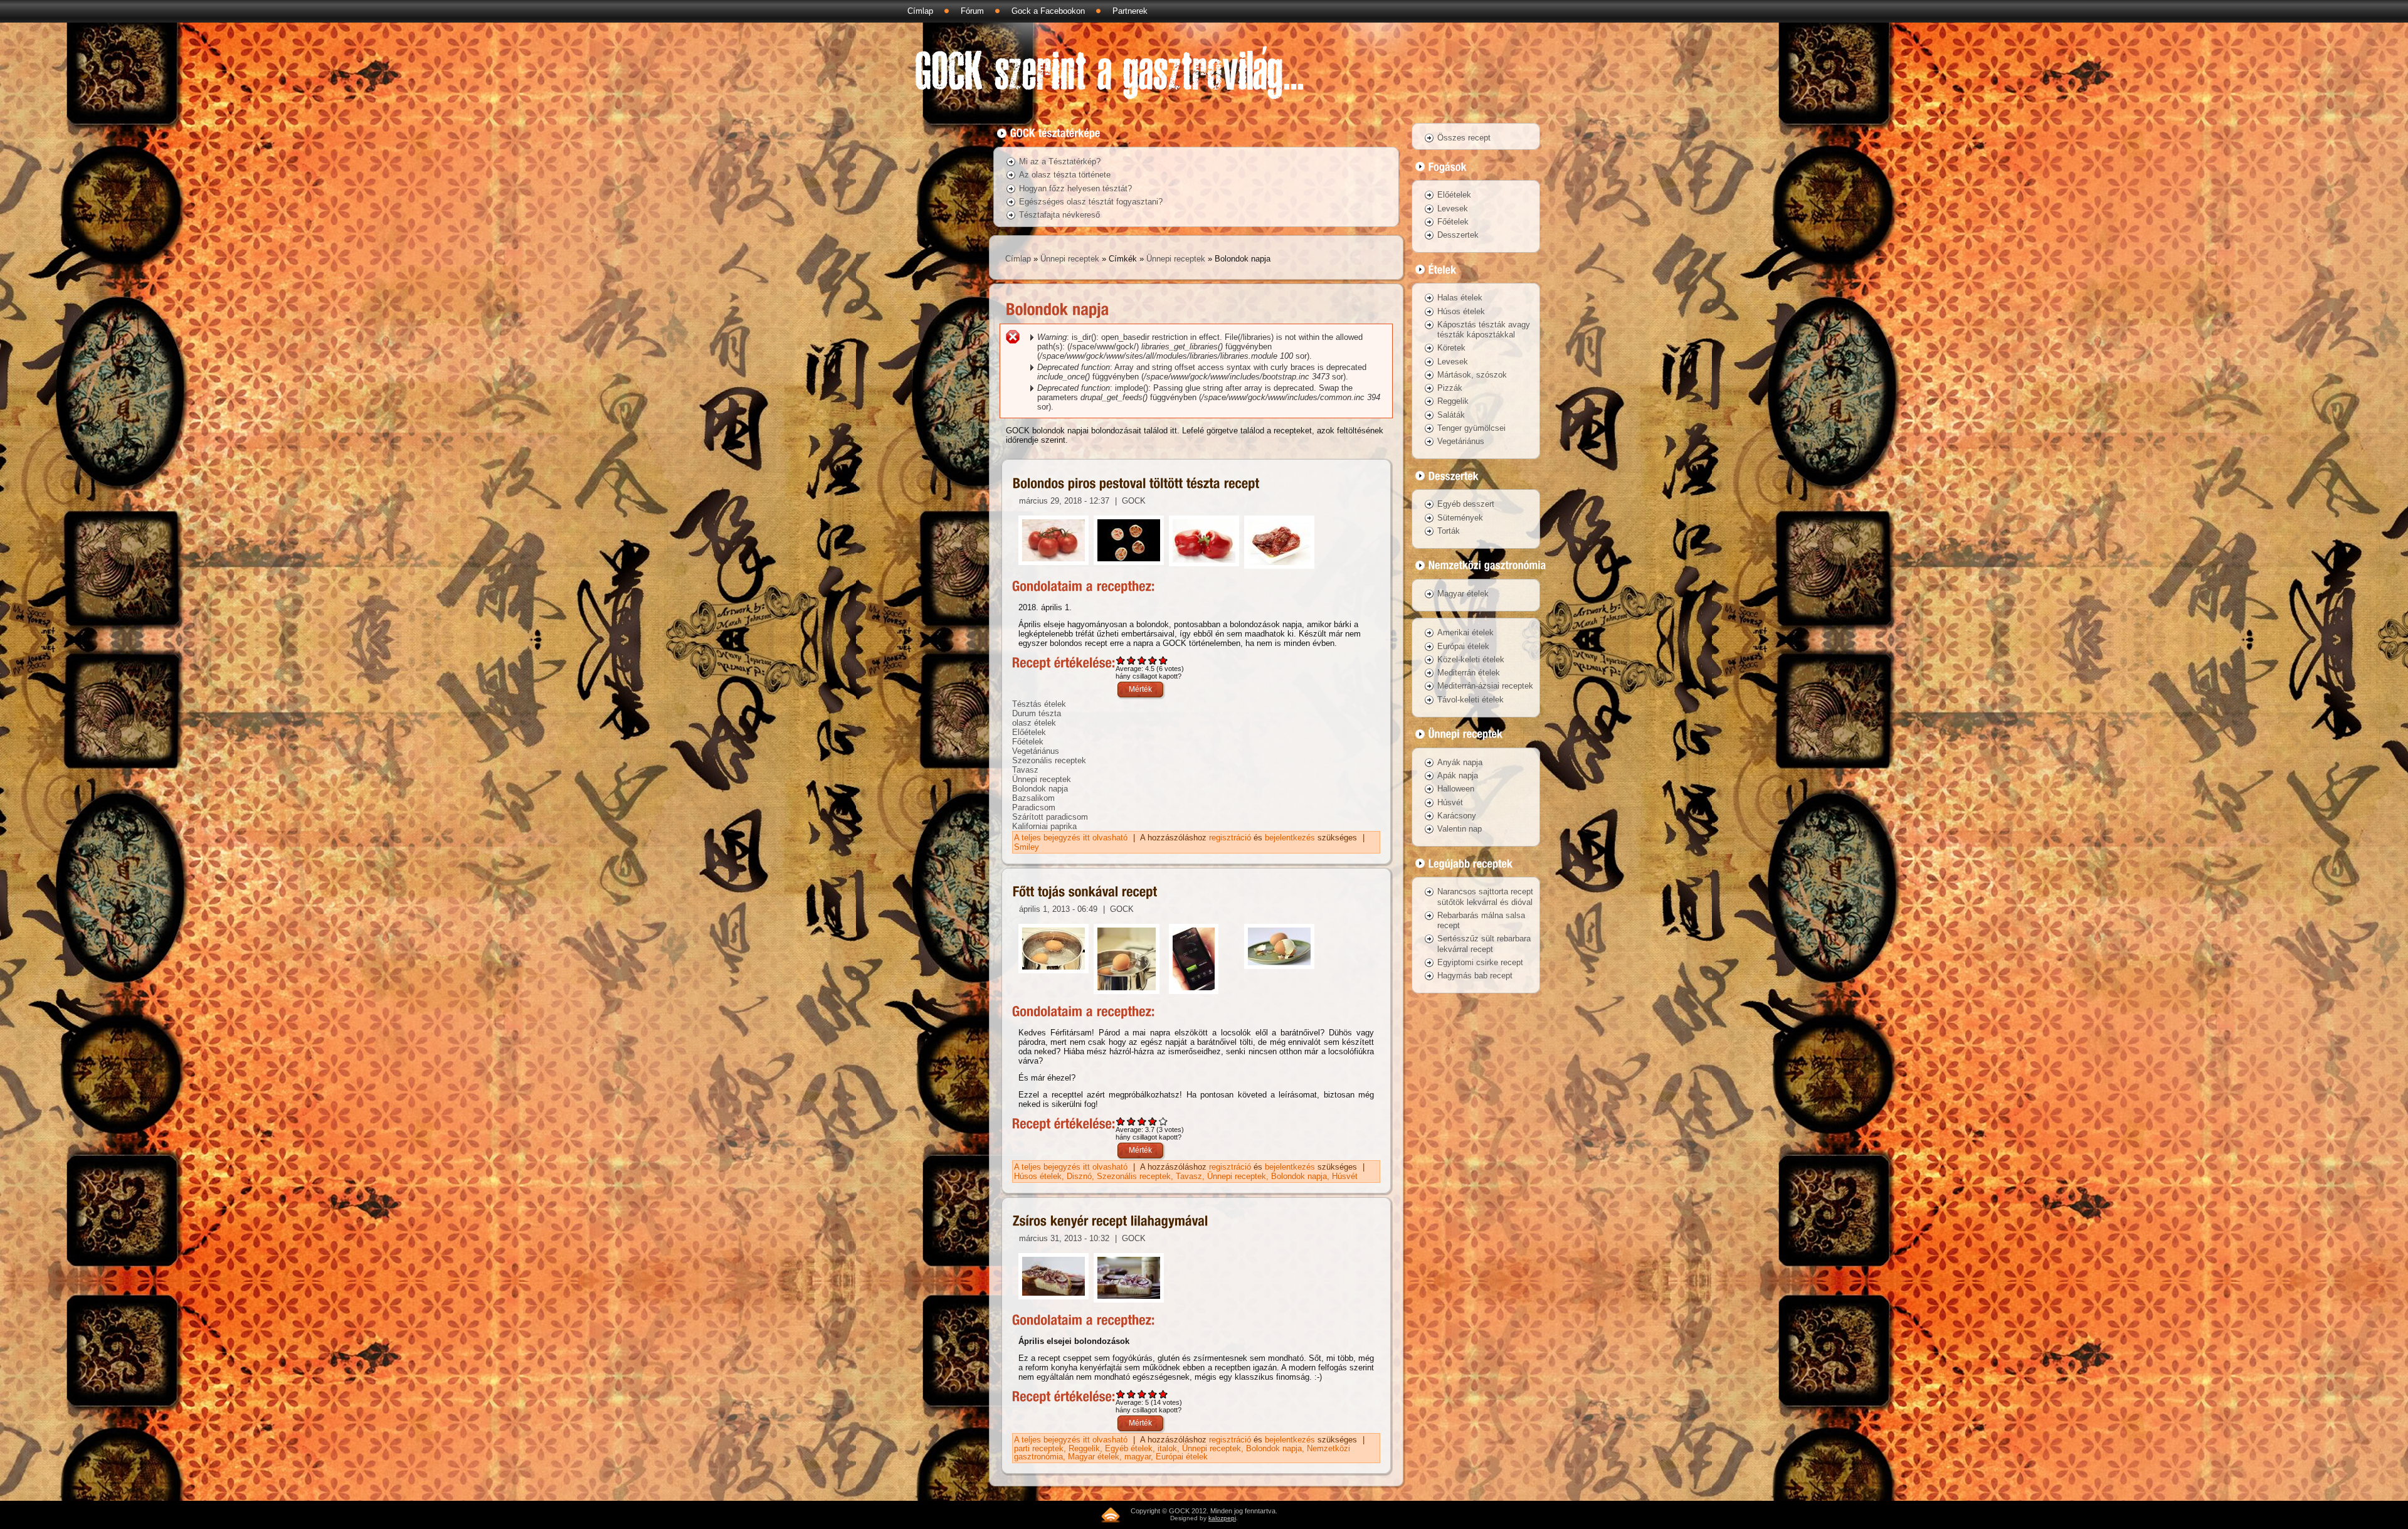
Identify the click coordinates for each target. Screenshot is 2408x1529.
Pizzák (1450, 388)
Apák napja (1458, 775)
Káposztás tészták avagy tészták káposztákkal (1484, 330)
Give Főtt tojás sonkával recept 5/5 (1164, 1121)
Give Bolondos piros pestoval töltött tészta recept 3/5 (1142, 660)
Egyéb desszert (1466, 504)
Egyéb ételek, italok (1141, 1448)
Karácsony (1457, 816)
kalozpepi (1222, 1518)
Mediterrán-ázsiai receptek (1485, 686)
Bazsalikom (1033, 798)
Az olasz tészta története (1065, 175)
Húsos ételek (1038, 1176)
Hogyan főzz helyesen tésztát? (1075, 188)
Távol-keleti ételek (1471, 700)
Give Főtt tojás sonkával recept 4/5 (1153, 1121)
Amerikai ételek (1465, 632)
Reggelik (1084, 1448)
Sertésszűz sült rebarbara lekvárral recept (1484, 944)
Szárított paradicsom (1050, 817)
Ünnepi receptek (1070, 259)
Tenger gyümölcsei (1471, 428)
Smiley (1027, 847)
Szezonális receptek (1049, 760)
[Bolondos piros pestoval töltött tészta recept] (1136, 483)
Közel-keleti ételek (1471, 659)
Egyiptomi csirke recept (1480, 962)
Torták (1449, 531)
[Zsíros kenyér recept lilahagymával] (1111, 1221)
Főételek (1028, 742)
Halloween (1456, 789)
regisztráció (1230, 838)
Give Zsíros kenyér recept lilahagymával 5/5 (1164, 1394)
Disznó (1079, 1176)
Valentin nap (1460, 829)
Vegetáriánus (1036, 751)
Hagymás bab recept (1475, 976)
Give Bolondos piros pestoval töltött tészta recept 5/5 (1164, 660)
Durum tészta (1037, 713)
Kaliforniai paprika (1044, 826)
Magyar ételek (1094, 1457)
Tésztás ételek (1039, 704)
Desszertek (1458, 235)
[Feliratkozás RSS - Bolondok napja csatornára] (1111, 1515)
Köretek (1451, 348)
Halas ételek (1460, 298)
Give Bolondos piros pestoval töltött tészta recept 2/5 (1132, 660)
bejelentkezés (1290, 838)
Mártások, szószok (1472, 375)
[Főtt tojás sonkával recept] (1085, 892)
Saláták (1451, 415)
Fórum (972, 11)
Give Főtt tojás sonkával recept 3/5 (1142, 1121)
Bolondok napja (1040, 789)
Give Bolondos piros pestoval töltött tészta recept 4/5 (1153, 660)
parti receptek (1039, 1448)
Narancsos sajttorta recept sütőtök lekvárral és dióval (1485, 897)
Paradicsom (1034, 807)
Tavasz (1025, 770)
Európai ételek (1182, 1457)
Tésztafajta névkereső (1059, 215)
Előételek (1029, 732)
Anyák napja (1460, 762)
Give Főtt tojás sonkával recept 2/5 (1132, 1121)
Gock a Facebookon (1048, 11)
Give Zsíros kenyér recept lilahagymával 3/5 (1142, 1394)
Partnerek (1130, 11)
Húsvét (1345, 1176)
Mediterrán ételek (1469, 673)
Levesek (1453, 209)
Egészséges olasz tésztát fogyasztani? (1091, 202)
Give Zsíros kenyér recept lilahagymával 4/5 (1153, 1394)
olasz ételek (1034, 723)
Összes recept (1464, 138)
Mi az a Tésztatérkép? (1060, 161)
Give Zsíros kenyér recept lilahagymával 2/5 (1132, 1394)
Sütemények (1460, 518)
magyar (1138, 1457)
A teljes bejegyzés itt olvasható (1072, 838)
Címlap (920, 11)
